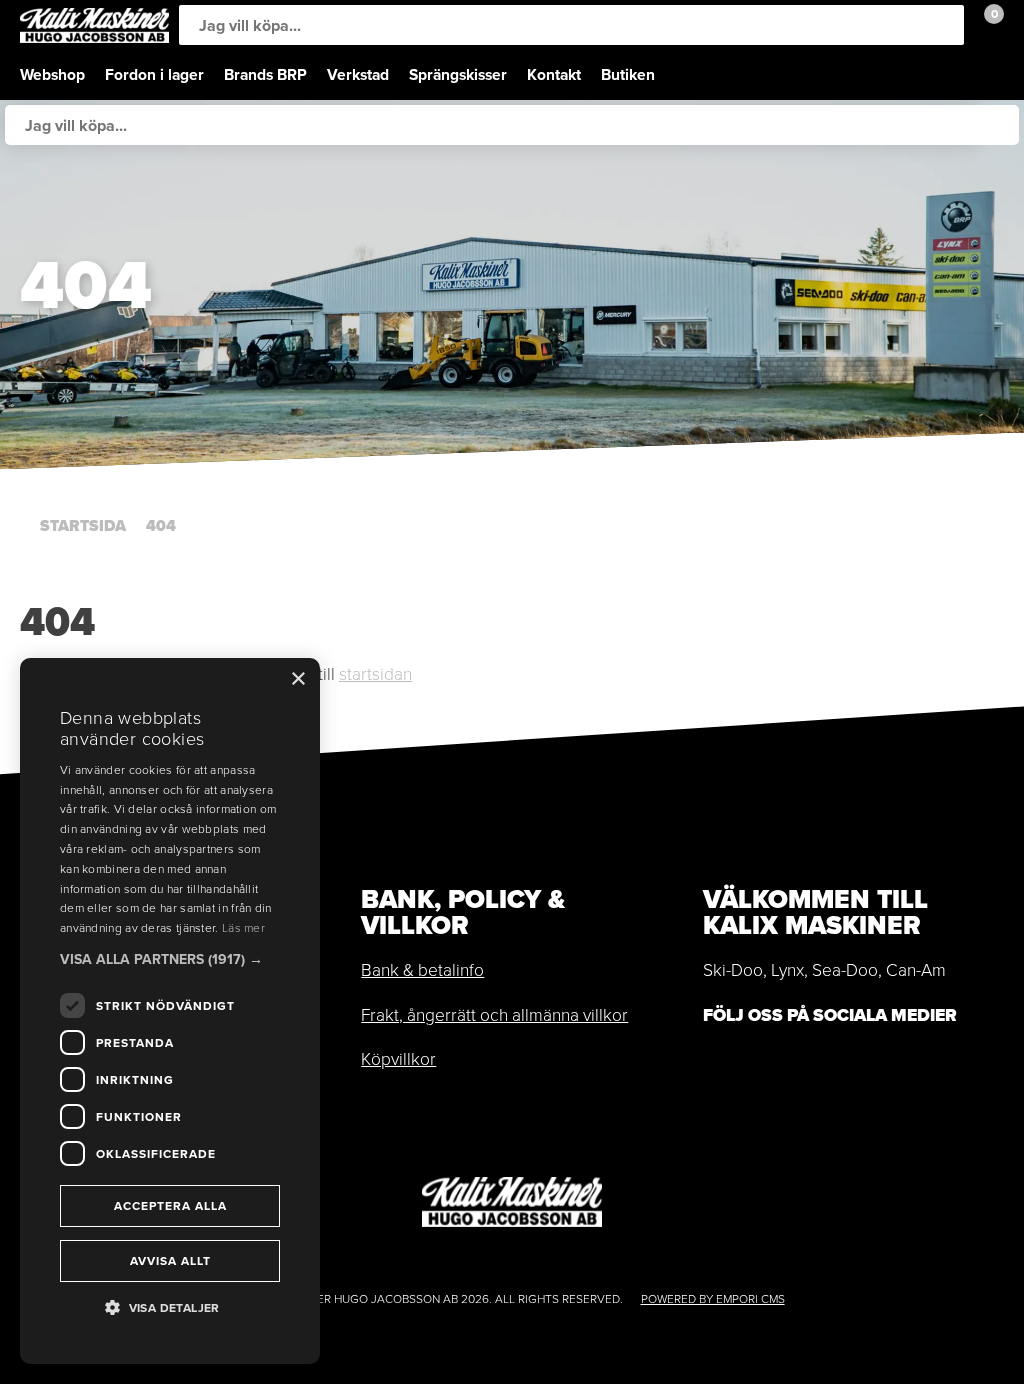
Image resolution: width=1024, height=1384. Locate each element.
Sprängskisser (458, 74)
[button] (170, 959)
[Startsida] (94, 25)
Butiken (628, 74)
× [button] (297, 679)
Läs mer (243, 928)
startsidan (375, 674)
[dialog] (170, 1011)
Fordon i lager (154, 74)
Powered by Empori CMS (713, 1299)
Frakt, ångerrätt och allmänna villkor (494, 1015)
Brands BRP (265, 74)
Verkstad (358, 74)
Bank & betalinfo (422, 970)
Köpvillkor (398, 1059)
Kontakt (554, 74)
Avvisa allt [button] (170, 1261)
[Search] (944, 25)
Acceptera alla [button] (170, 1206)
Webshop (52, 74)
